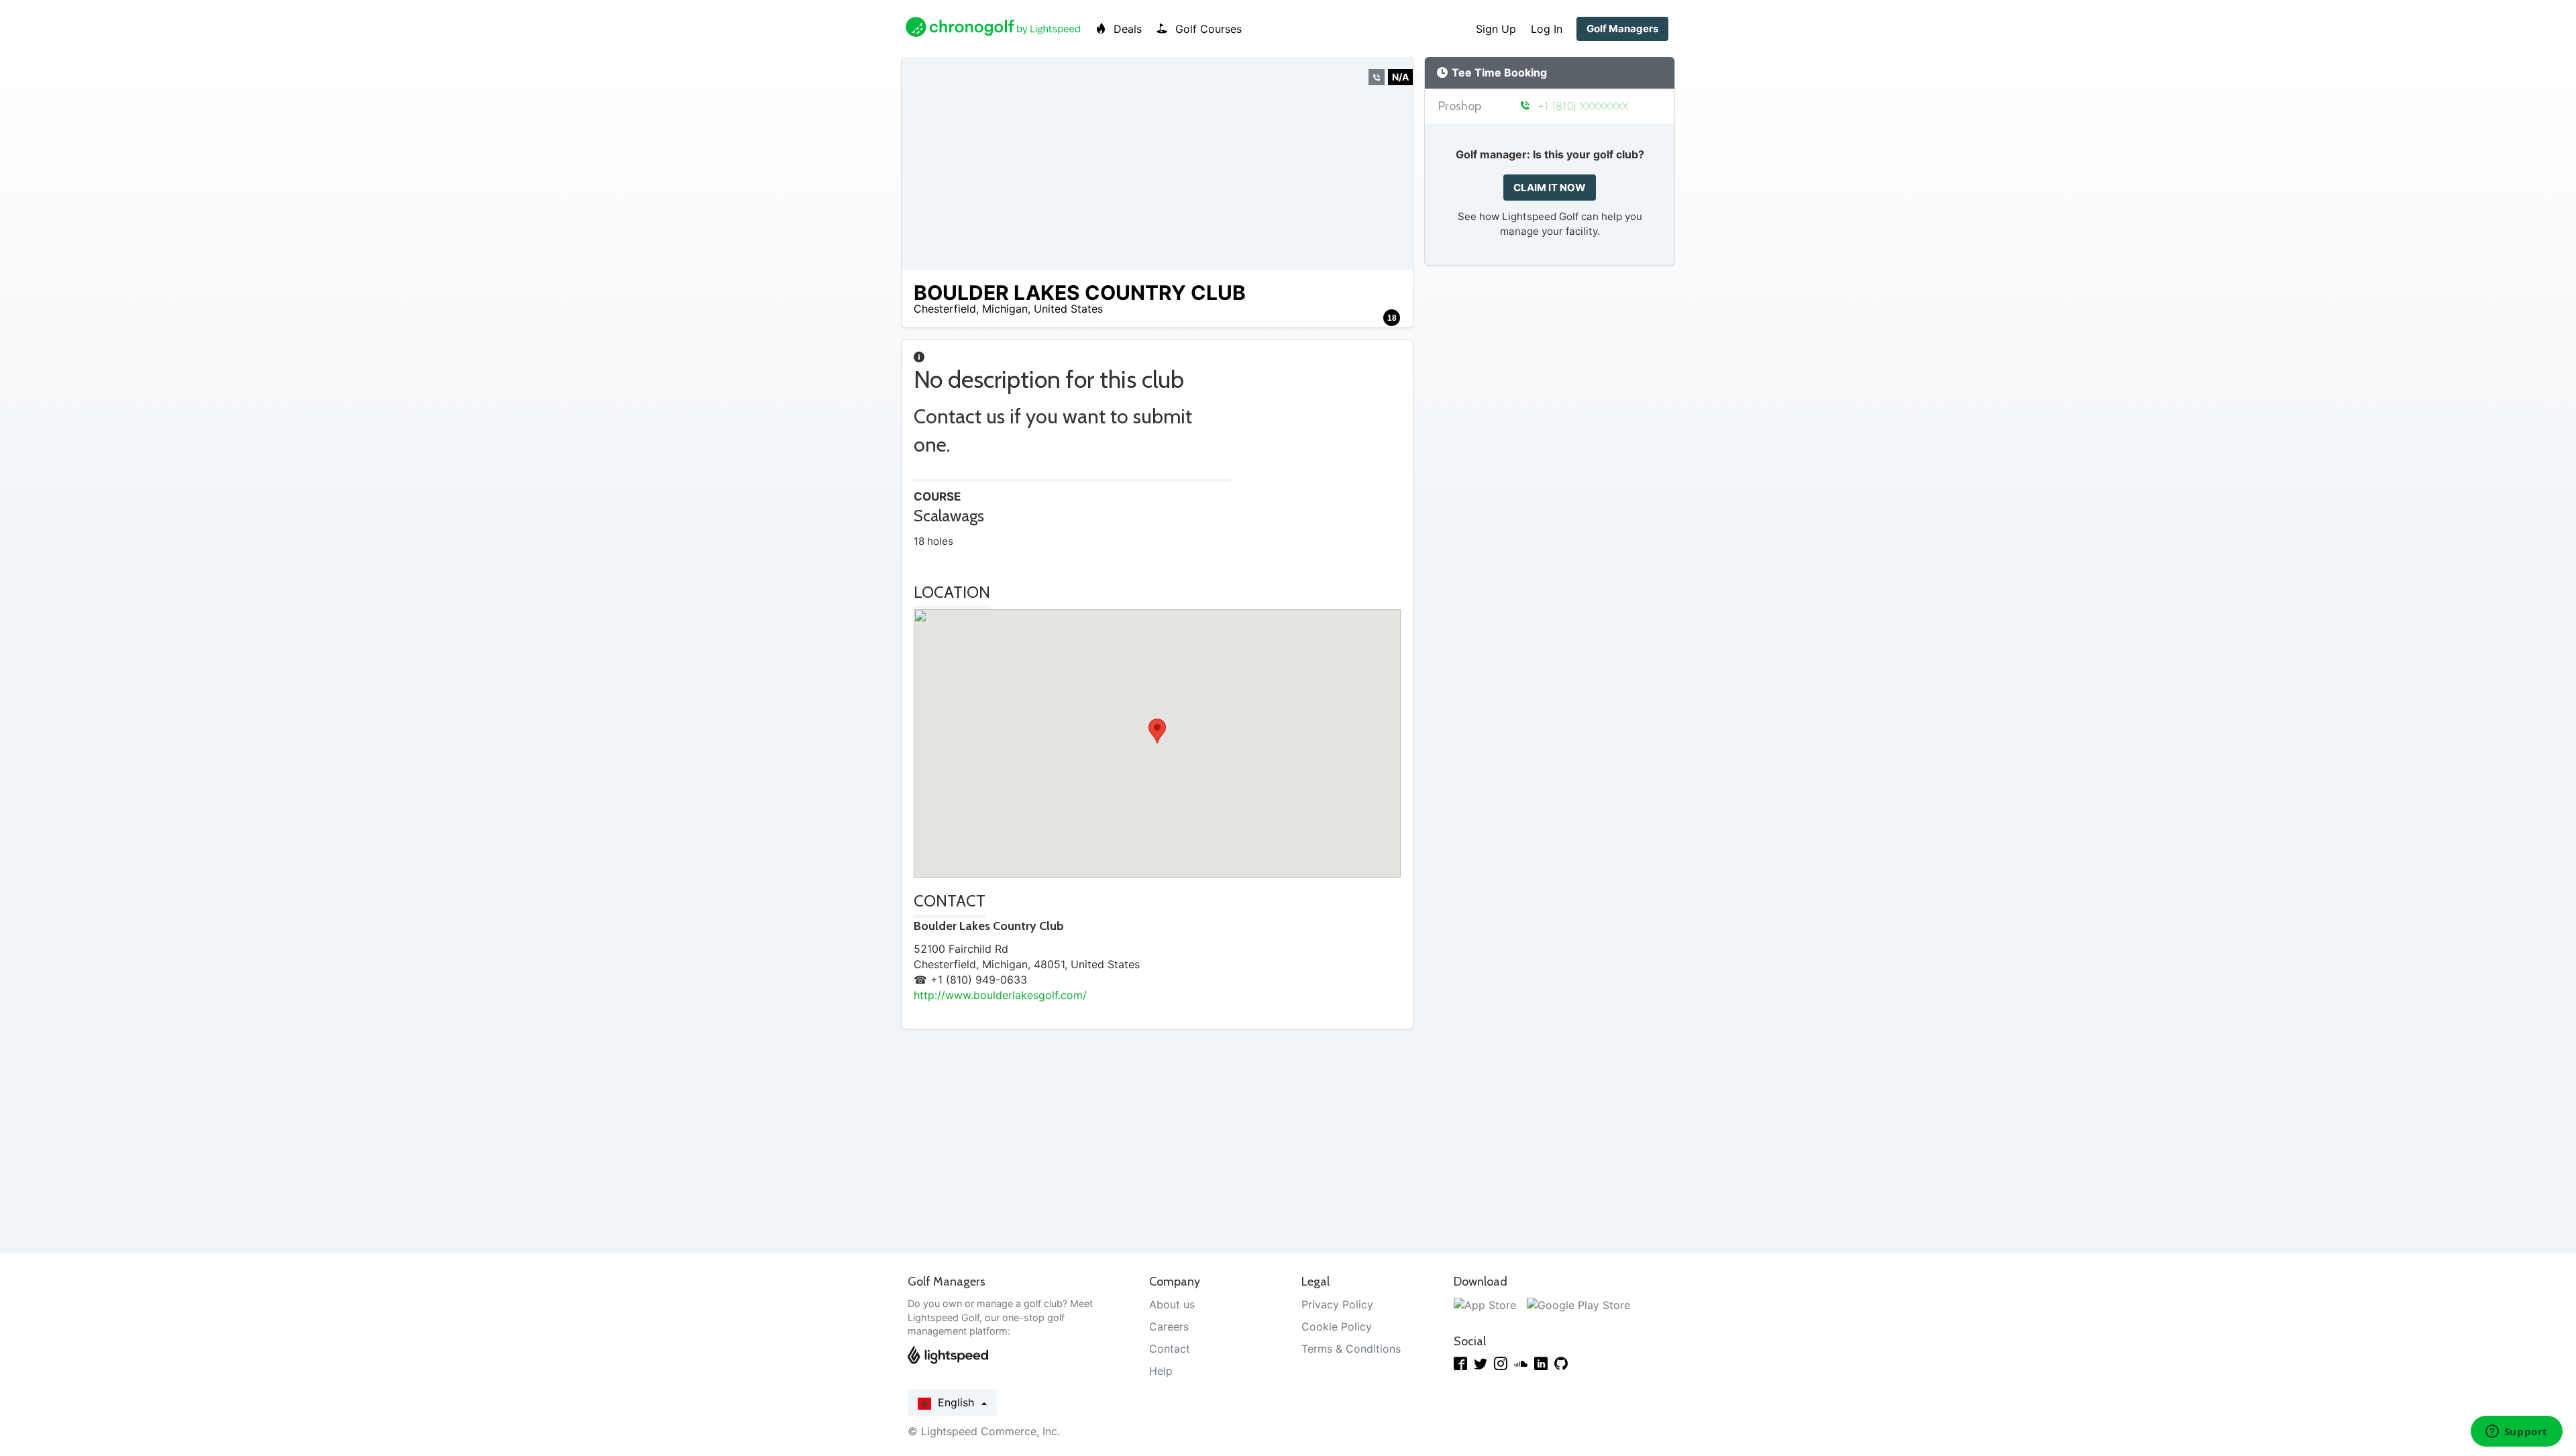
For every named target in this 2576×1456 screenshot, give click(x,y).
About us (1172, 1304)
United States (1068, 309)
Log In (1547, 29)
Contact (1170, 1349)
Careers (1169, 1327)
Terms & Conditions (1351, 1349)
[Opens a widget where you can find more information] (2516, 1433)
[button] (1157, 731)
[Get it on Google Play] (1578, 1304)
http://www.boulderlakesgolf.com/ (1000, 995)
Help (1161, 1371)
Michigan (1005, 309)
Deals (1126, 29)
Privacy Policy (1337, 1304)
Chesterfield (945, 309)
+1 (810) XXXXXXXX (1581, 106)
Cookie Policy (1337, 1327)
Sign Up (1496, 29)
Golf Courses (1207, 29)
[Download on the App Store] (1485, 1304)
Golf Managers (1622, 29)
